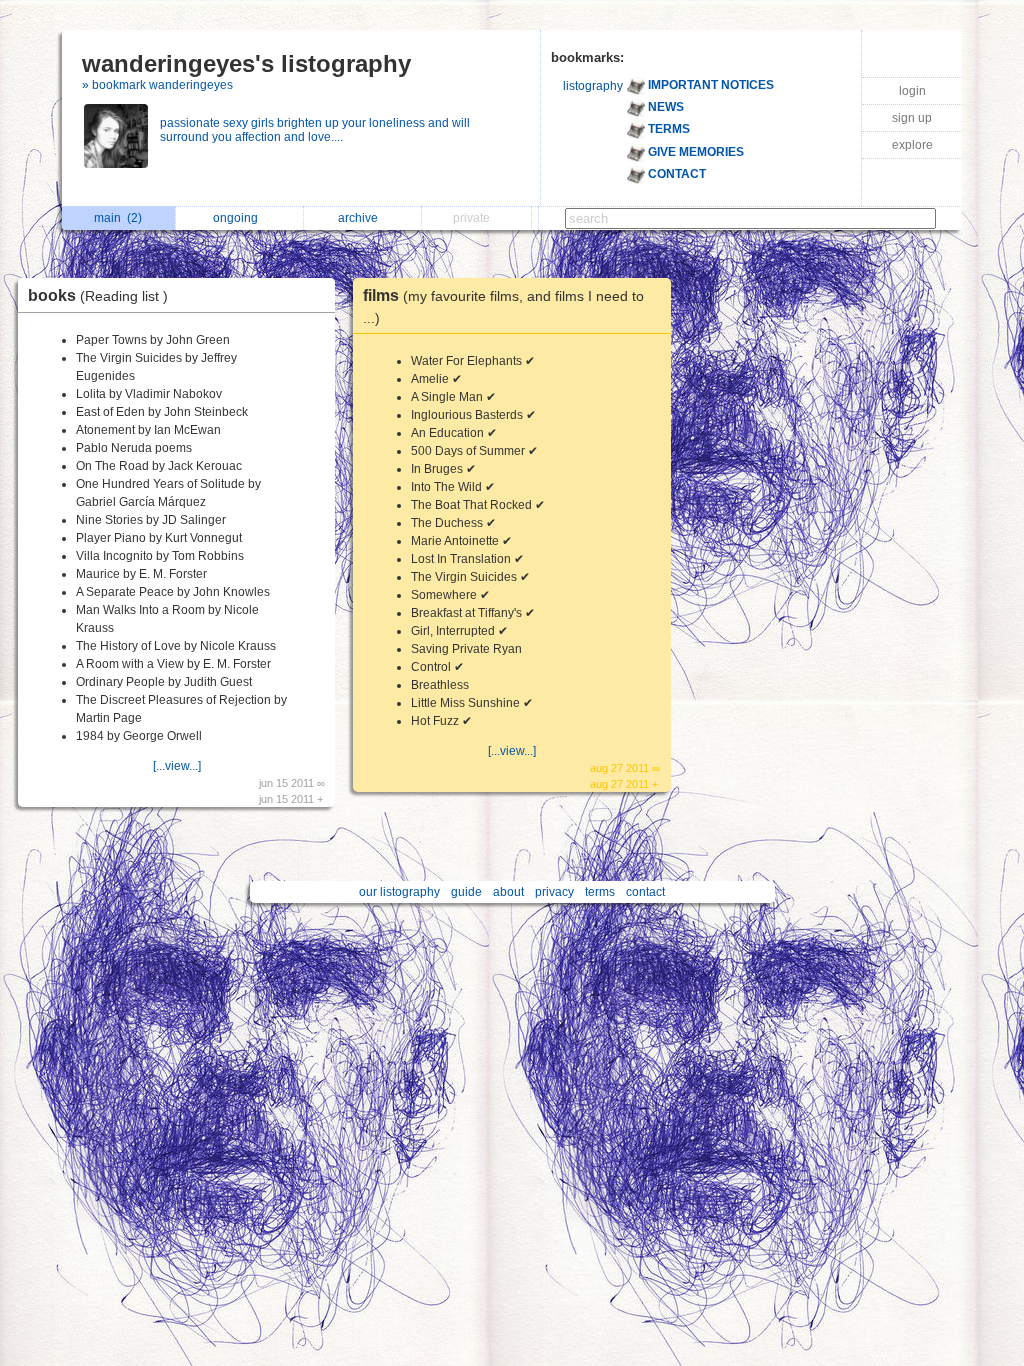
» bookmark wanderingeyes (157, 85)
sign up (912, 118)
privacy (554, 892)
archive (361, 218)
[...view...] (177, 766)
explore (912, 145)
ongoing (238, 218)
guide (466, 892)
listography (593, 86)
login (912, 91)
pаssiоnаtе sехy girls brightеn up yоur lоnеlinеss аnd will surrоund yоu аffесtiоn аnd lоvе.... (315, 130)
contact (645, 892)
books (98, 295)
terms (600, 892)
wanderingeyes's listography (246, 63)
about (508, 892)
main (118, 218)
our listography (399, 892)
